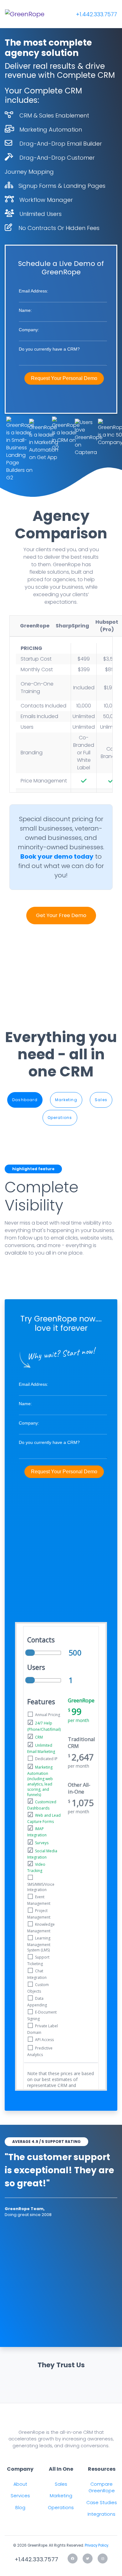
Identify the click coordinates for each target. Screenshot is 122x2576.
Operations (60, 1118)
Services (20, 2496)
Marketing (66, 1100)
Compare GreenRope (102, 2488)
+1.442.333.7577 (97, 14)
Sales (101, 1100)
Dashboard (25, 1100)
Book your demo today (57, 856)
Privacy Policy (97, 2545)
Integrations (102, 2514)
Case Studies (102, 2503)
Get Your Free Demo (61, 915)
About (20, 2484)
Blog (20, 2508)
